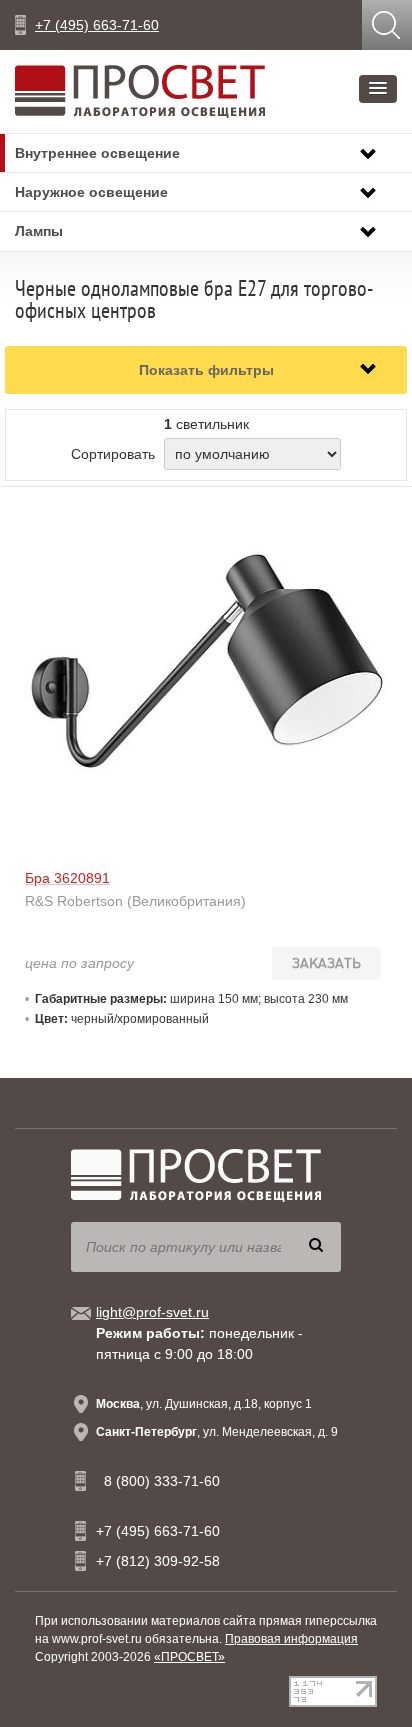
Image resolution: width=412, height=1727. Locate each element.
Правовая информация (291, 1639)
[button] (378, 89)
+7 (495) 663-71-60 (97, 25)
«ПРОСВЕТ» (189, 1657)
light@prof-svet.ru (152, 1312)
